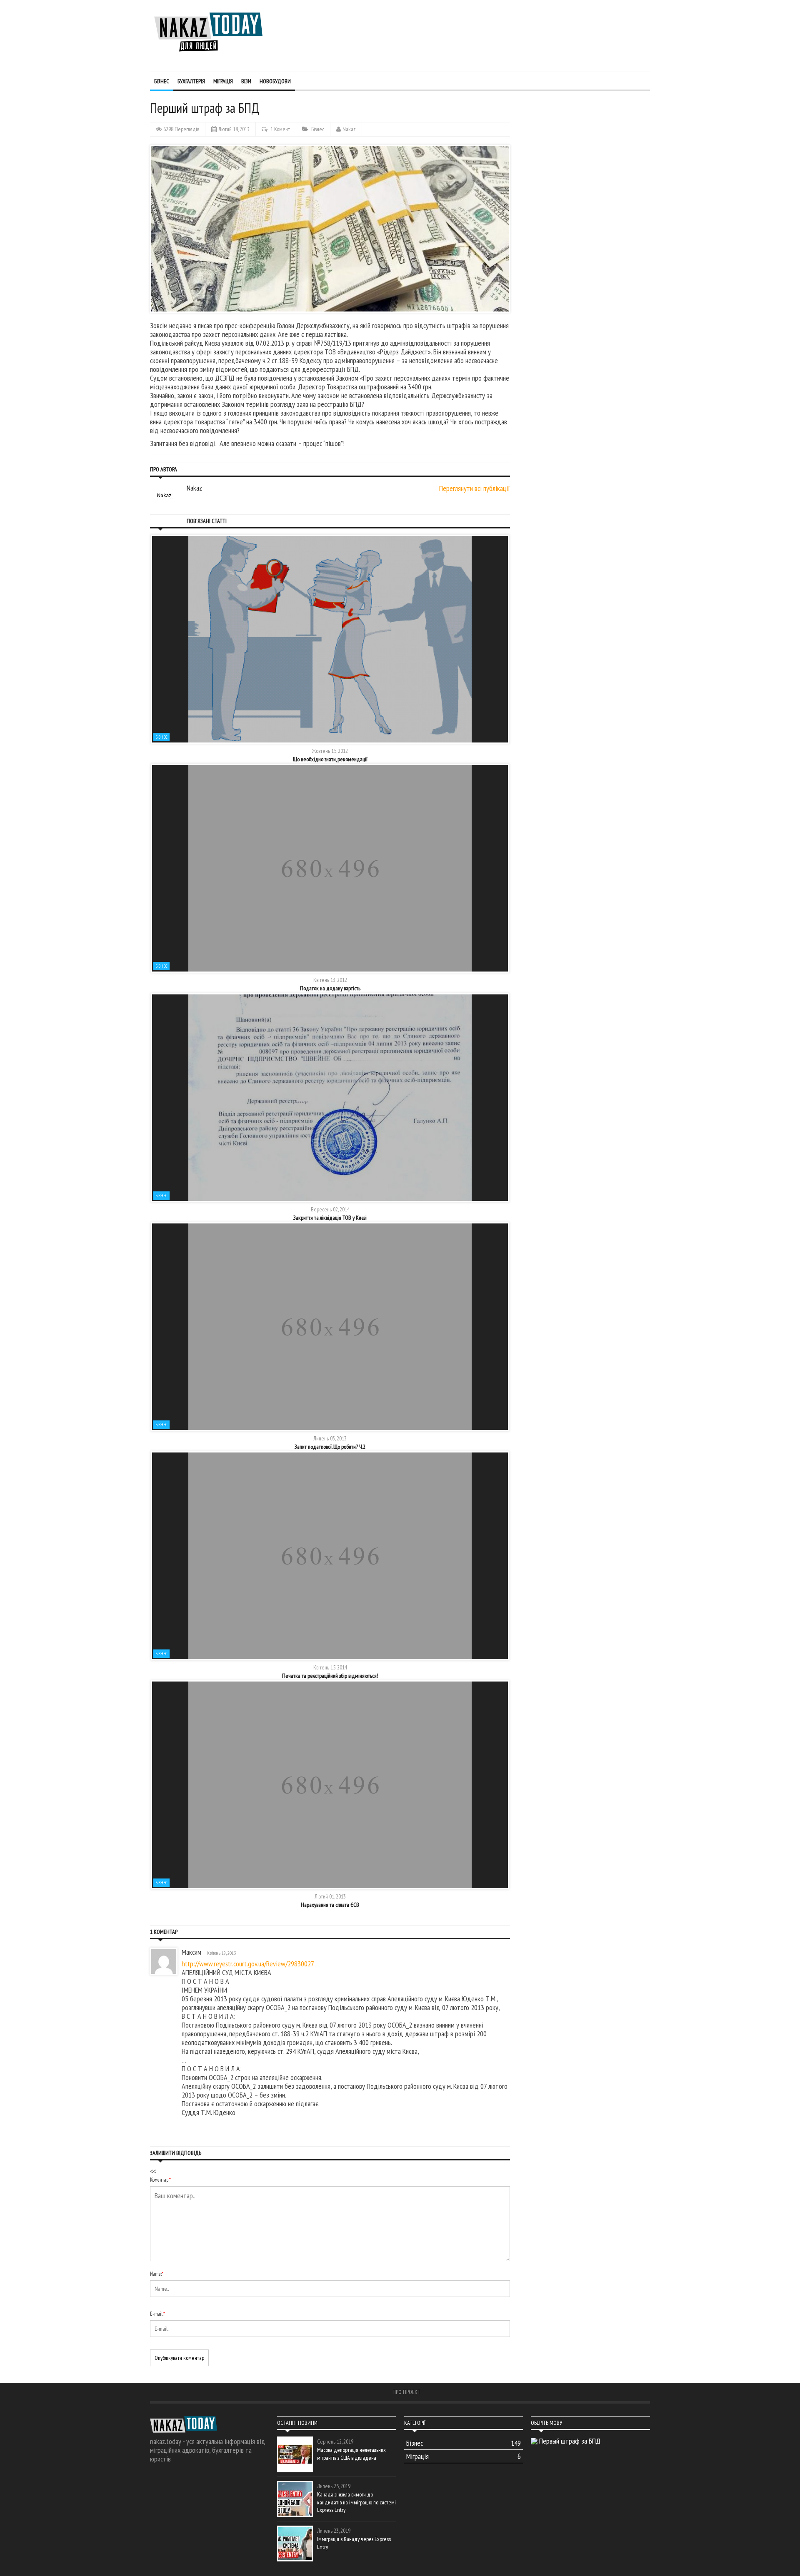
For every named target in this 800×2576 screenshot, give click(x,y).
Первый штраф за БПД (570, 2441)
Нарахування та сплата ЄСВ (330, 1905)
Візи (246, 81)
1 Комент (280, 129)
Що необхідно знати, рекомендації (330, 759)
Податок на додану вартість (330, 988)
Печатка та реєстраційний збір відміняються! (330, 1676)
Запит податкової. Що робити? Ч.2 (330, 1447)
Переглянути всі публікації (475, 488)
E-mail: (157, 2314)
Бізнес (162, 81)
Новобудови (275, 81)
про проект (406, 2392)
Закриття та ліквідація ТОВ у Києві (330, 1218)
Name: (157, 2274)
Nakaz (349, 129)
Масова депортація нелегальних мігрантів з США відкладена (351, 2454)
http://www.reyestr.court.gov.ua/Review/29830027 (248, 1964)
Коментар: (160, 2180)
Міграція (223, 81)
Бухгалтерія (191, 81)
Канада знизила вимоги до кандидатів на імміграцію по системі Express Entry (356, 2502)
